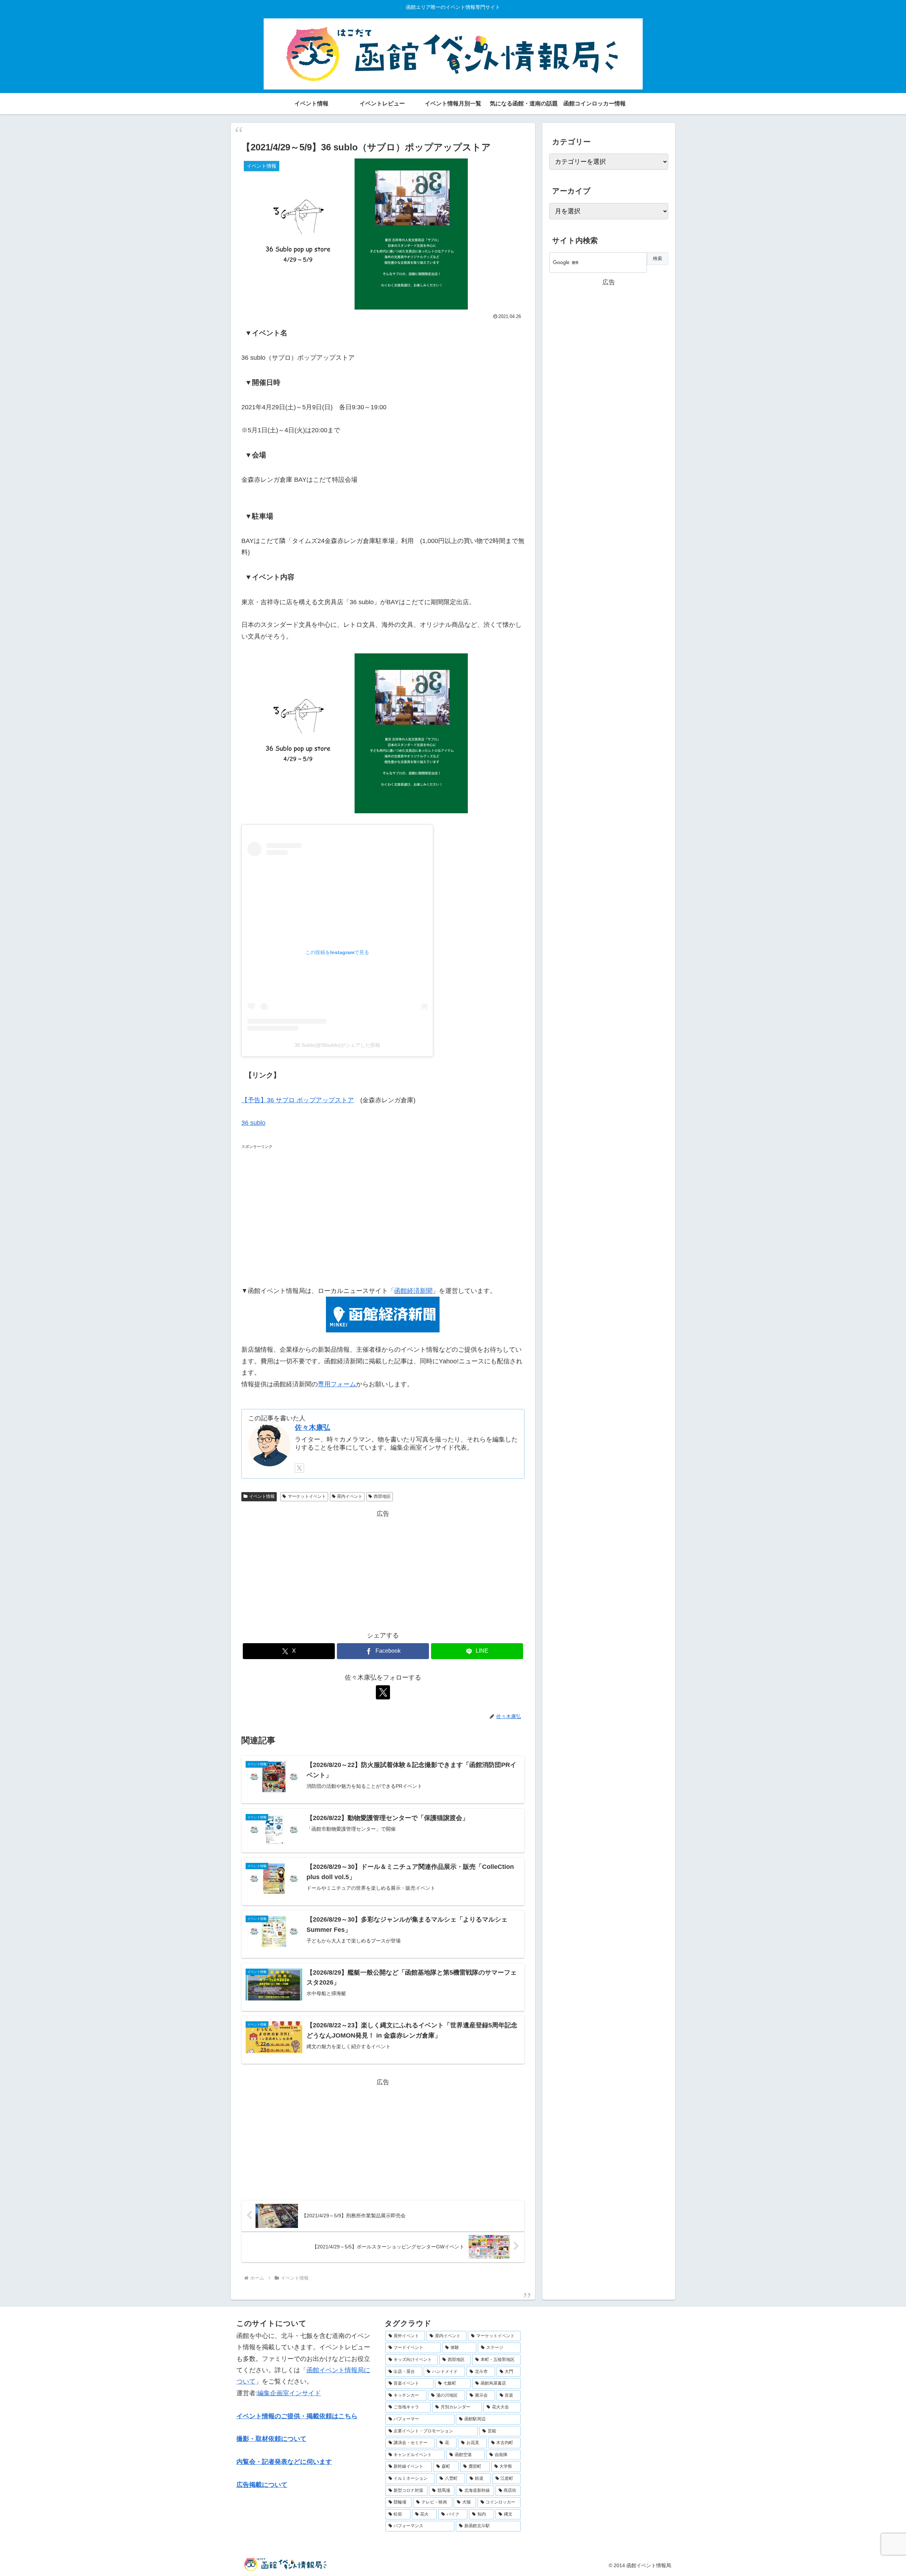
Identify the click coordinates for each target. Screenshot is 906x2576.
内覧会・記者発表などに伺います (284, 2462)
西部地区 (382, 1496)
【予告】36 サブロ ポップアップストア (298, 1100)
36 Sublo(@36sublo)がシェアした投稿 (337, 1045)
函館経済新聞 (413, 1291)
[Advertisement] (383, 1213)
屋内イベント (350, 1496)
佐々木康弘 (312, 1427)
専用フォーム (337, 1384)
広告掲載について (262, 2485)
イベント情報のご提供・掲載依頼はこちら (297, 2416)
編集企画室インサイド (289, 2393)
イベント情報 (262, 1496)
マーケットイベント (307, 1496)
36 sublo (253, 1123)
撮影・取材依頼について (271, 2439)
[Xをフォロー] (299, 1468)
